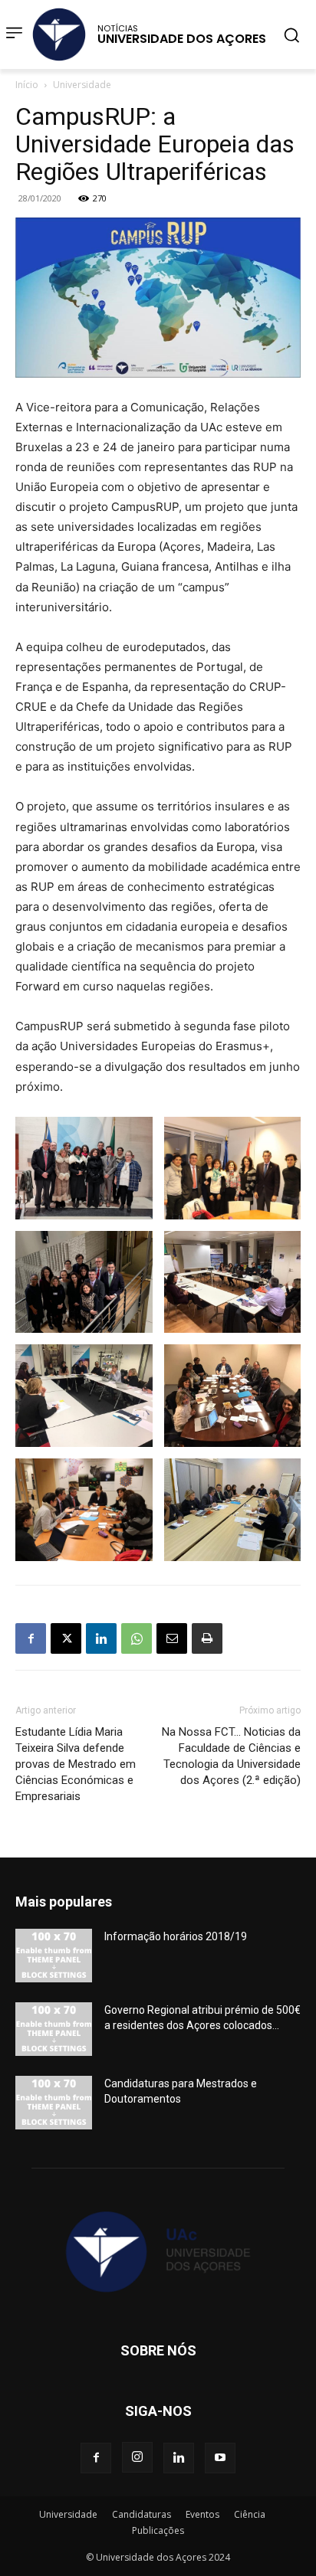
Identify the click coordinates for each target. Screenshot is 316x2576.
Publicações (158, 2530)
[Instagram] (137, 2457)
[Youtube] (220, 2458)
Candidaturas (142, 2514)
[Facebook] (31, 1638)
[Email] (172, 1638)
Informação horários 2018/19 (176, 1936)
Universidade (82, 85)
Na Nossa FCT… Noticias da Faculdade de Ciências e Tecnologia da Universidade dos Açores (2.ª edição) (231, 1756)
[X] (66, 1638)
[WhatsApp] (137, 1638)
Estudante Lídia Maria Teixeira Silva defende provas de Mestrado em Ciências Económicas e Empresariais (76, 1764)
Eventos (202, 2514)
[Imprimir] (207, 1638)
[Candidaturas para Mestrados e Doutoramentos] (54, 2103)
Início (27, 85)
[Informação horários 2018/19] (54, 1956)
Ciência (250, 2514)
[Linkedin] (101, 1638)
